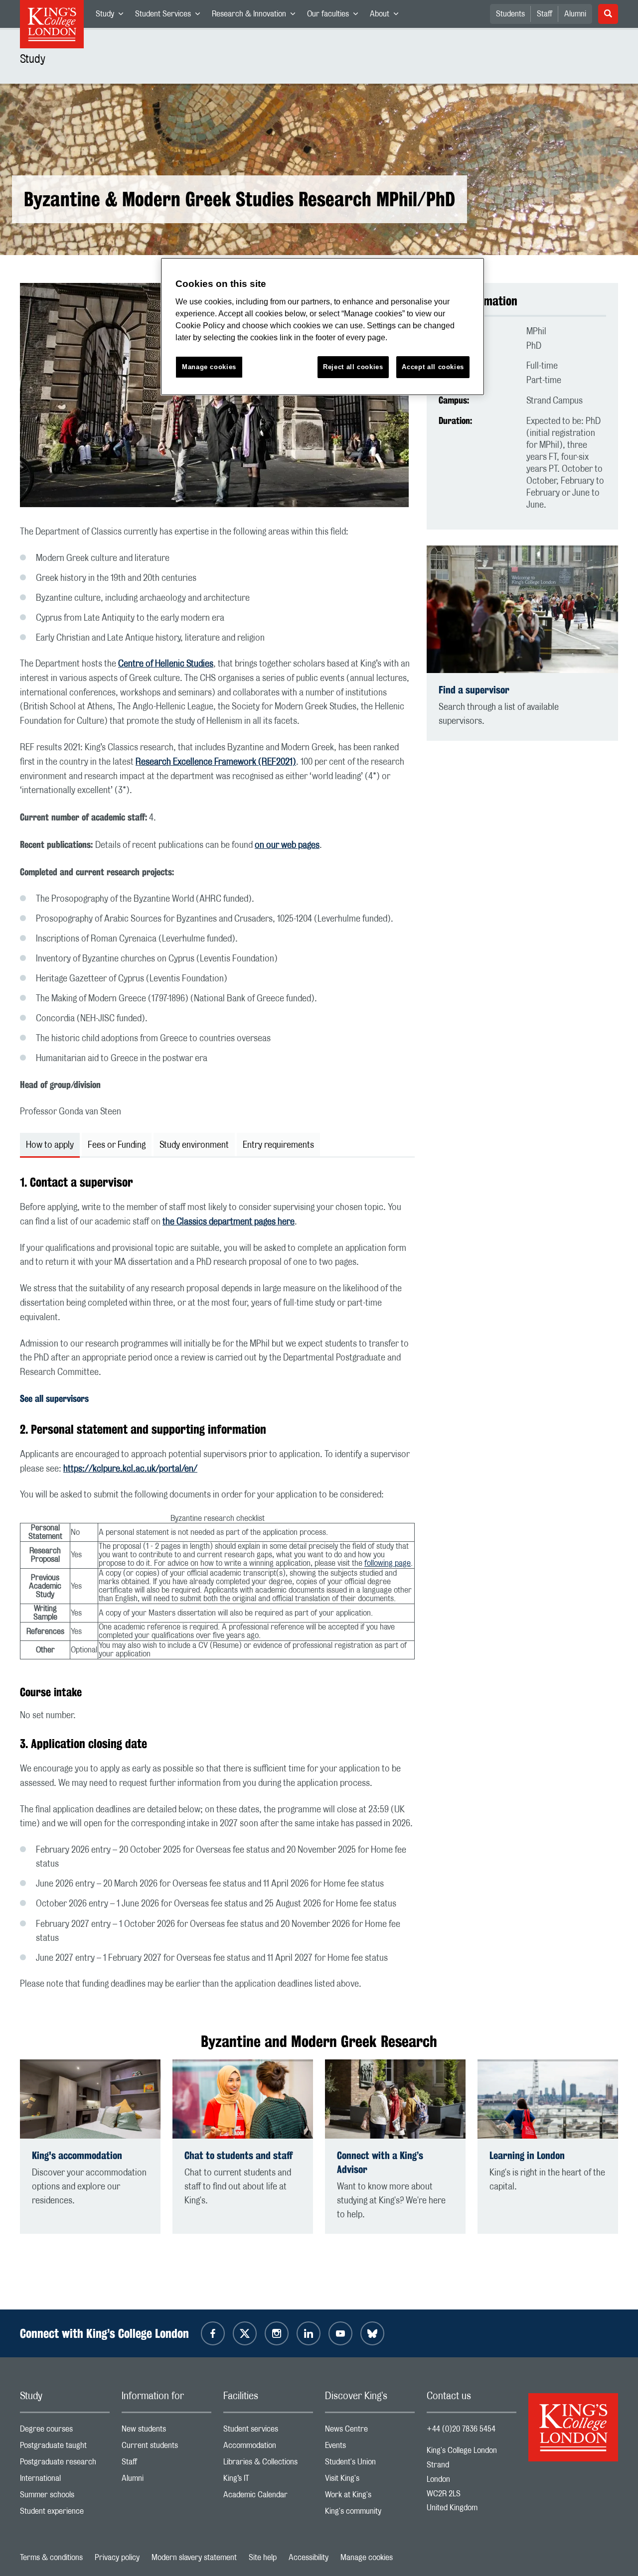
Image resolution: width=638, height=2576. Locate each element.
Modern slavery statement (194, 2558)
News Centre (370, 2431)
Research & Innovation (256, 16)
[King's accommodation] (90, 2099)
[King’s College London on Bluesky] (372, 2333)
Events (370, 2448)
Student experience (65, 2513)
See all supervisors (54, 1398)
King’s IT (268, 2481)
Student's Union (370, 2464)
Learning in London (527, 2155)
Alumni (575, 14)
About (387, 16)
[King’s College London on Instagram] (277, 2333)
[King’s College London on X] (245, 2333)
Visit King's (370, 2481)
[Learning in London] (548, 2099)
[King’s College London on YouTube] (340, 2333)
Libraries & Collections (268, 2464)
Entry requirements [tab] (278, 1145)
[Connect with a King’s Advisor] (395, 2099)
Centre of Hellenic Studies (166, 664)
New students (166, 2431)
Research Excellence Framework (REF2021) (216, 762)
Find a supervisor (474, 690)
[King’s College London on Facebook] (213, 2333)
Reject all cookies (353, 367)
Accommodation (268, 2448)
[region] (322, 327)
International (65, 2481)
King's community (370, 2513)
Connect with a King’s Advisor (380, 2162)
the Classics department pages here (229, 1222)
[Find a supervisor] (522, 609)
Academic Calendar (268, 2497)
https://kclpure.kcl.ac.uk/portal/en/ (130, 1469)
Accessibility (309, 2558)
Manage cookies (367, 2558)
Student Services (170, 16)
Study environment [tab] (194, 1145)
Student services (268, 2431)
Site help (263, 2558)
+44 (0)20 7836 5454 (461, 2429)
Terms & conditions (51, 2558)
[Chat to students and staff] (243, 2099)
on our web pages (287, 845)
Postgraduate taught (65, 2448)
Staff (545, 14)
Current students (166, 2448)
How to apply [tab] (50, 1145)
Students (510, 14)
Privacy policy (117, 2558)
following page (388, 1563)
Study (112, 16)
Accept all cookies (433, 367)
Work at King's (370, 2497)
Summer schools (65, 2497)
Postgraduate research (65, 2464)
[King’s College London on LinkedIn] (309, 2333)
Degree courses (65, 2431)
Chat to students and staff (239, 2155)
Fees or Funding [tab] (117, 1145)
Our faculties (335, 16)
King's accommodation (77, 2155)
